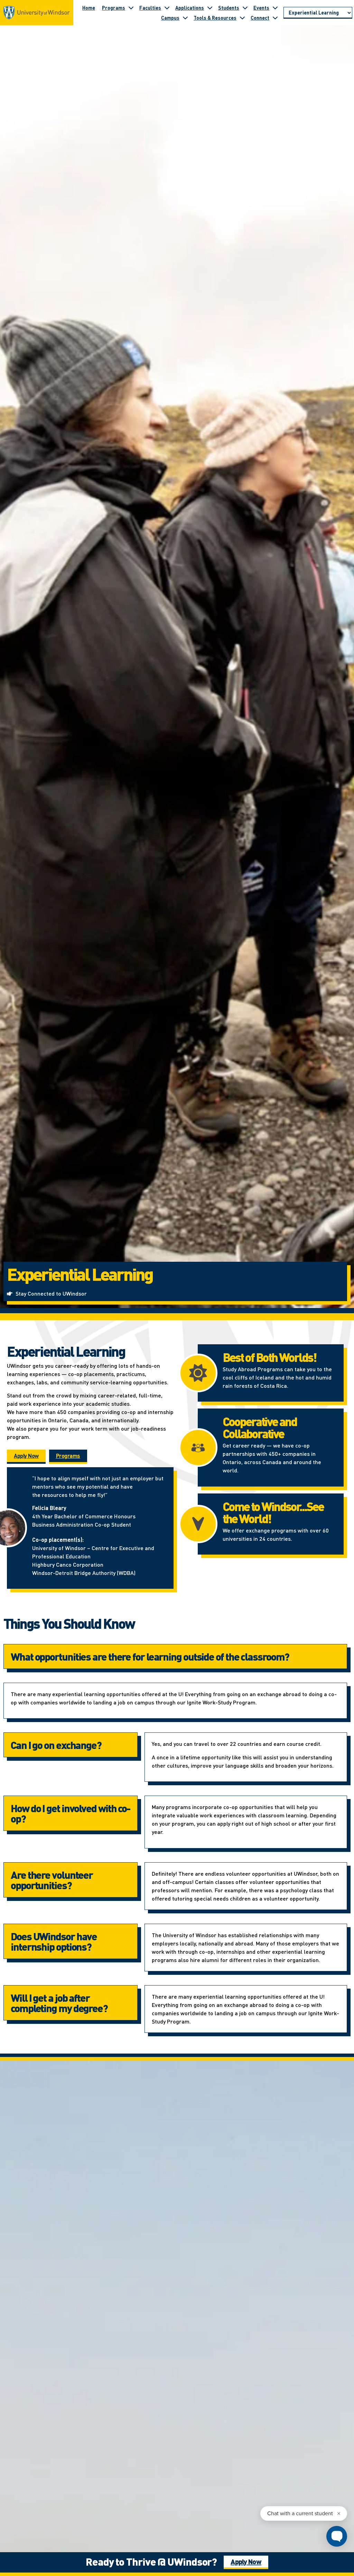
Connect (260, 18)
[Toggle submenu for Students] (245, 8)
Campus (170, 18)
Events (261, 8)
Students (229, 8)
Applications (190, 8)
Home (89, 8)
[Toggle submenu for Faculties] (167, 8)
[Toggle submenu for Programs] (131, 8)
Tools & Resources (215, 18)
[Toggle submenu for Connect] (275, 18)
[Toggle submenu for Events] (275, 8)
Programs (114, 8)
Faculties (150, 8)
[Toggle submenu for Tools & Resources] (242, 18)
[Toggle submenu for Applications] (210, 8)
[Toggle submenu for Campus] (185, 18)
